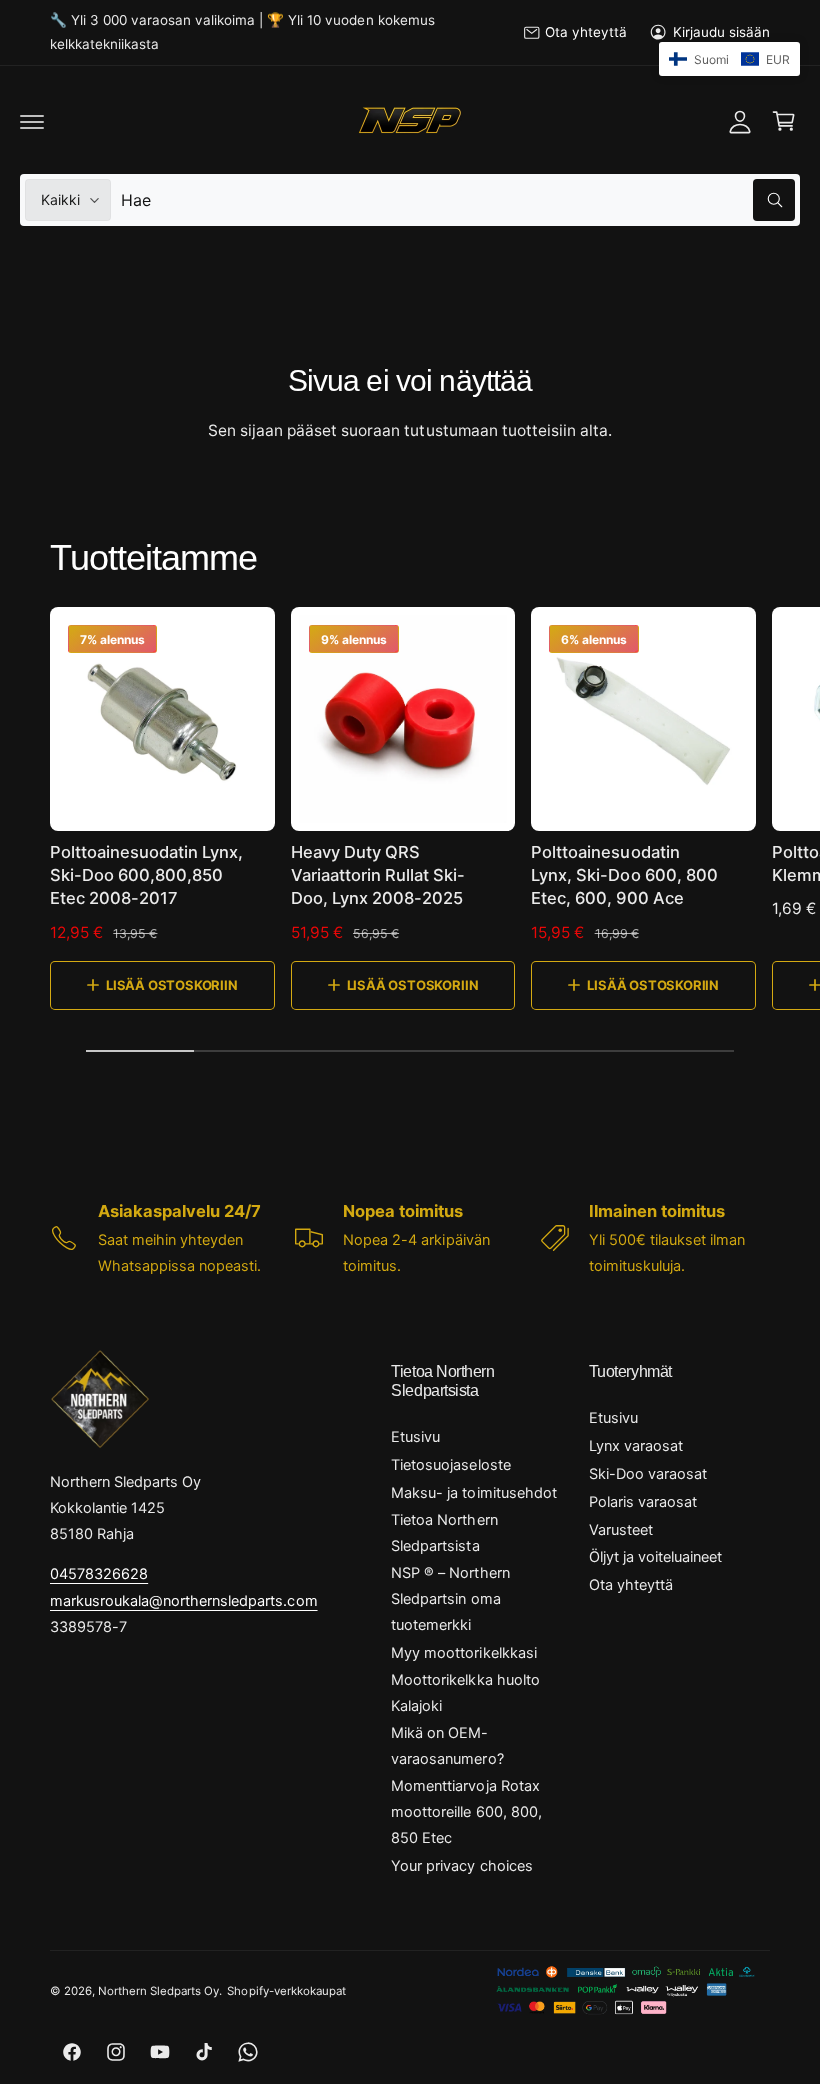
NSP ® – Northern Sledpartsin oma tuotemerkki (450, 1599)
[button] (32, 121)
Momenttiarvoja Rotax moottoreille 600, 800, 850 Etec (466, 1812)
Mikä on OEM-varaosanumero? (447, 1746)
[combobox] (458, 200)
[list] (410, 1238)
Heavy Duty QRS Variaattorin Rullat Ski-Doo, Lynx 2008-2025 (378, 875)
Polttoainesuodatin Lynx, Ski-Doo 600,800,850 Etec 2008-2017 (146, 875)
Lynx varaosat (636, 1446)
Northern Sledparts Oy (158, 1991)
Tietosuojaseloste (450, 1465)
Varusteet (621, 1530)
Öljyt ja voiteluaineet (655, 1557)
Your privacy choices (461, 1866)
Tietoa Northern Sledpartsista (444, 1533)
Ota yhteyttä (586, 32)
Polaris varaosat (643, 1502)
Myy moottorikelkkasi (463, 1653)
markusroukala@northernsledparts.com (184, 1601)
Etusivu (415, 1437)
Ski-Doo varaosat (648, 1474)
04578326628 (99, 1574)
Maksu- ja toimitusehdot (473, 1493)
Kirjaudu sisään (721, 32)
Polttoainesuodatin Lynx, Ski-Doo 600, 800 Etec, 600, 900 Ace (624, 875)
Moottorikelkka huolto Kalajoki (465, 1693)
